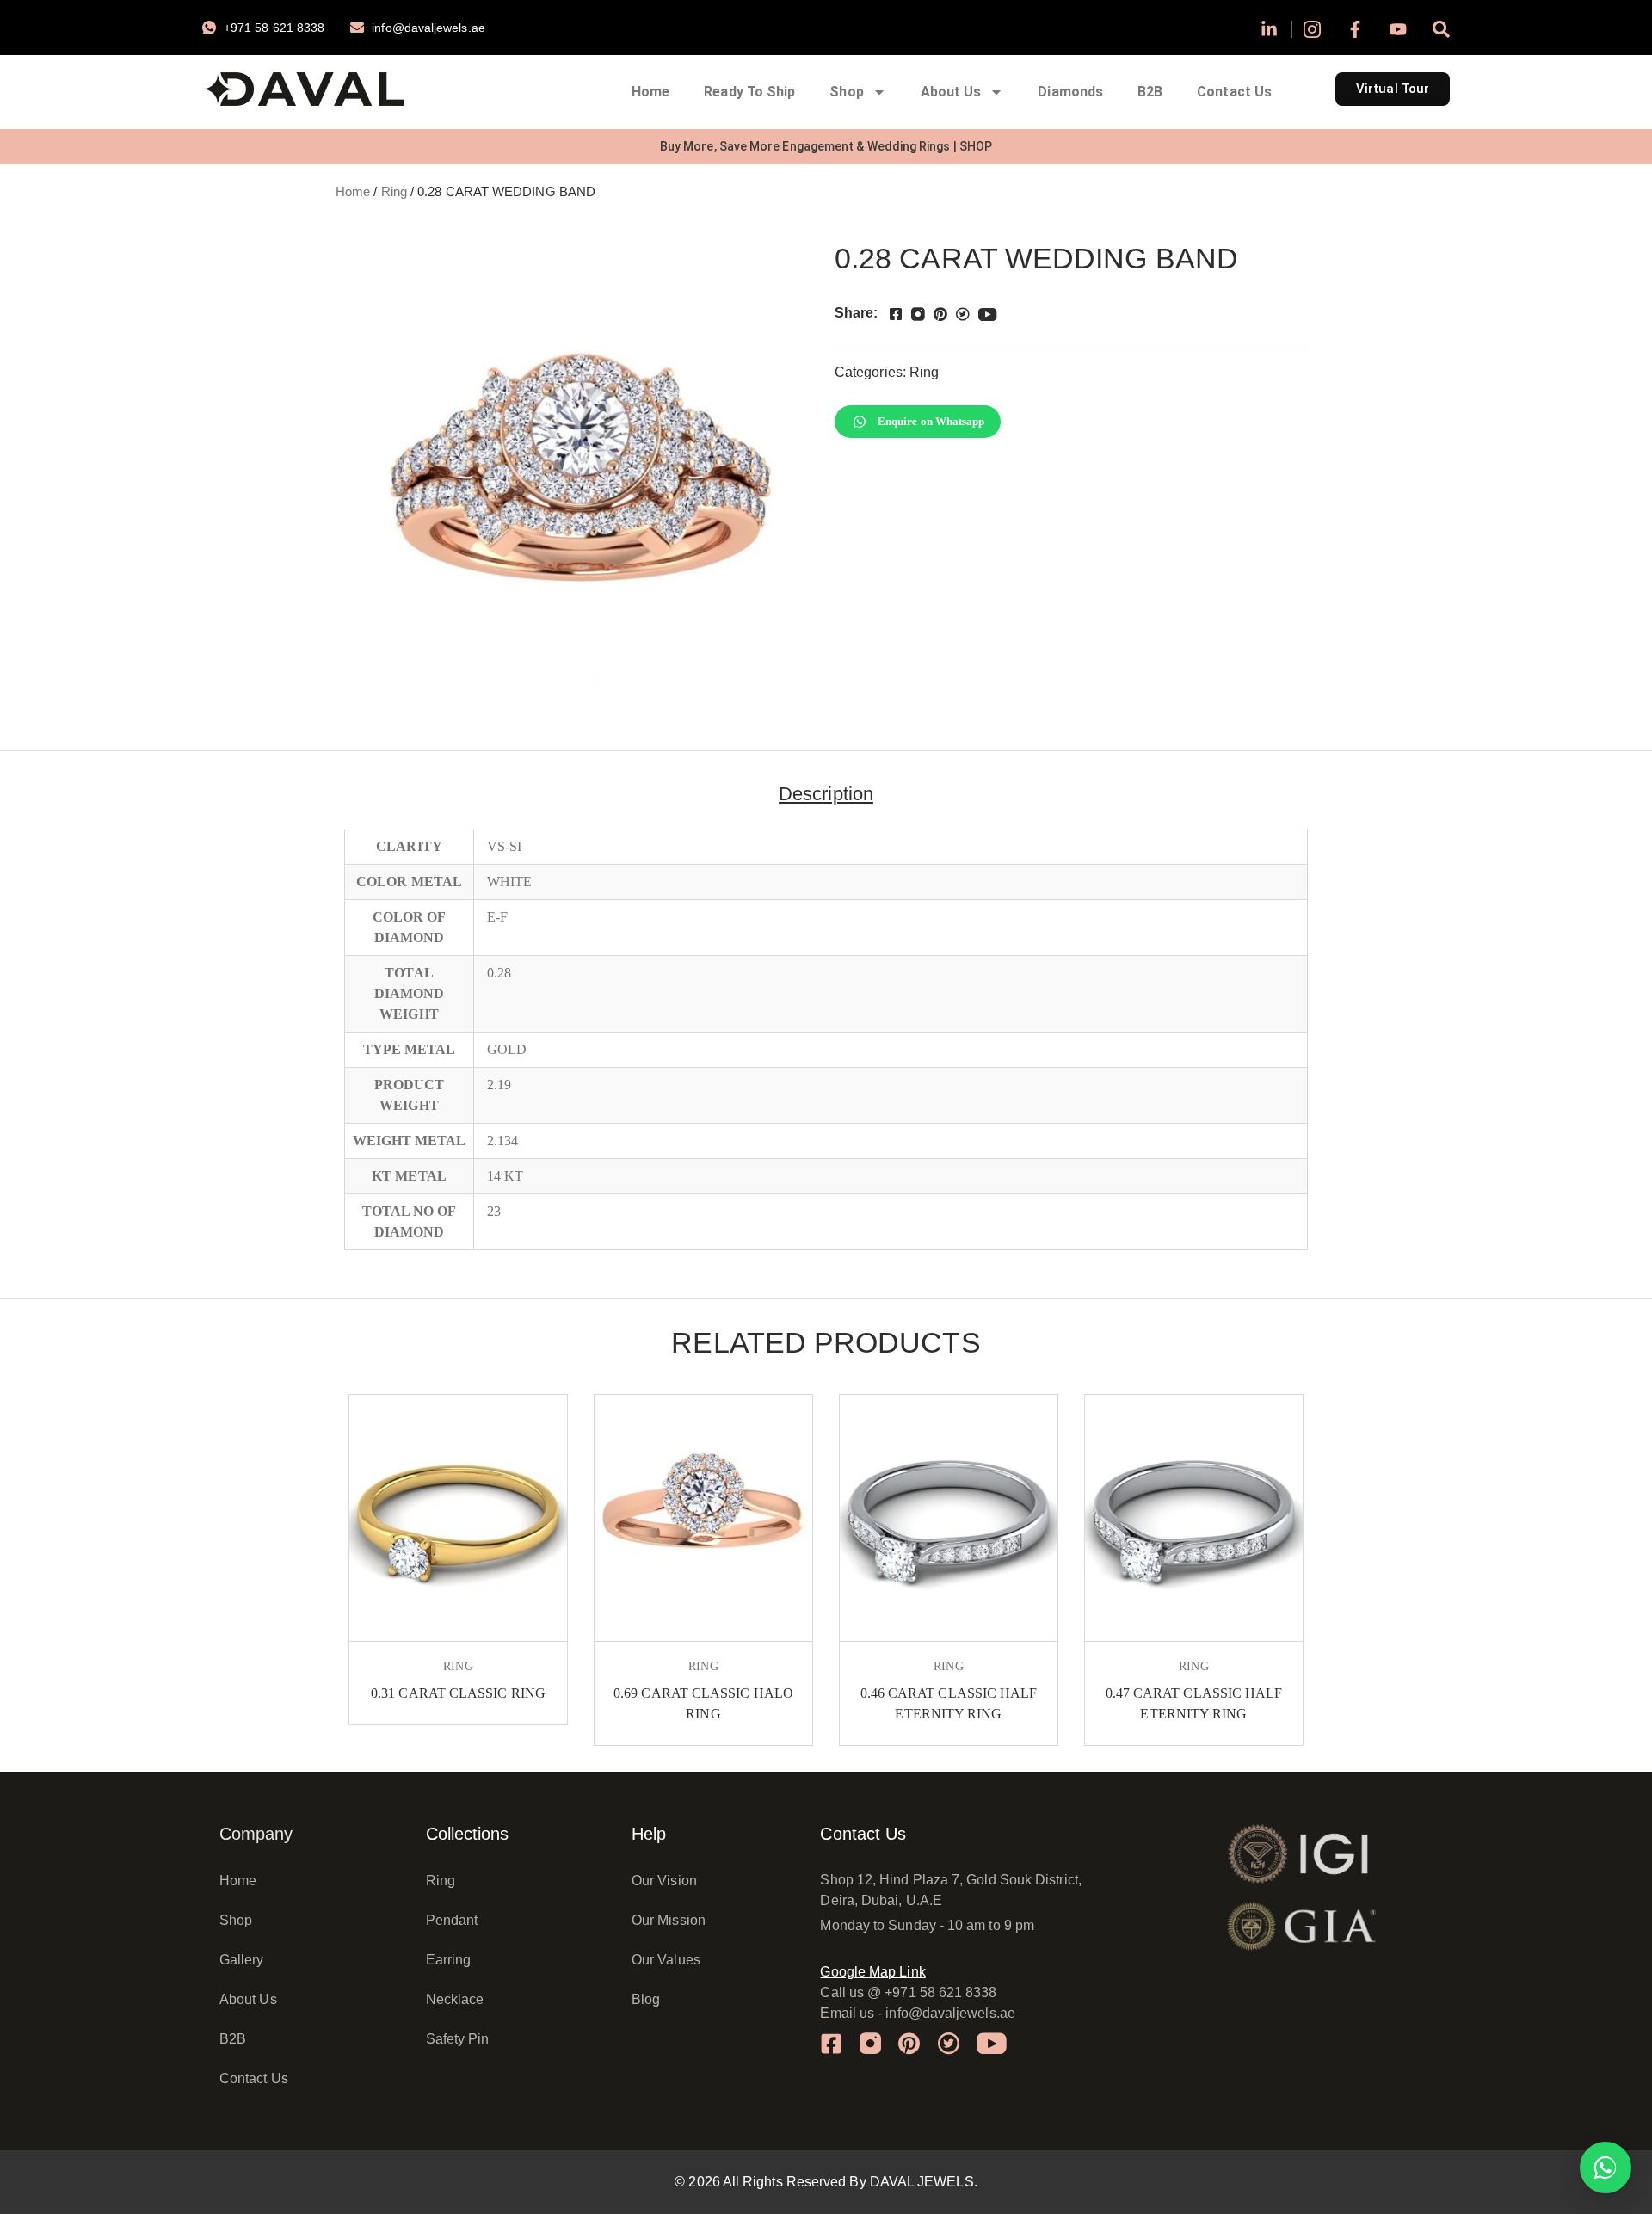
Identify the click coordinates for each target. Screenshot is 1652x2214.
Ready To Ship (749, 92)
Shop (846, 92)
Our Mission (669, 1920)
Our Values (666, 1960)
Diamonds (1070, 92)
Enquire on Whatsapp (931, 421)
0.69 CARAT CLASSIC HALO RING (703, 1703)
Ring (394, 192)
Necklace (455, 1999)
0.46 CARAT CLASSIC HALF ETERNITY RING (949, 1703)
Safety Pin (458, 2039)
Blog (646, 1999)
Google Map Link (872, 1972)
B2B (1150, 92)
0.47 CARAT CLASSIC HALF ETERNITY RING (1194, 1703)
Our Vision (664, 1881)
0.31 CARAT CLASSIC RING (458, 1693)
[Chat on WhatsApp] (1606, 2168)
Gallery (242, 1960)
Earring (449, 1960)
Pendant (452, 1920)
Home (650, 92)
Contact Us (1234, 92)
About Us (951, 92)
